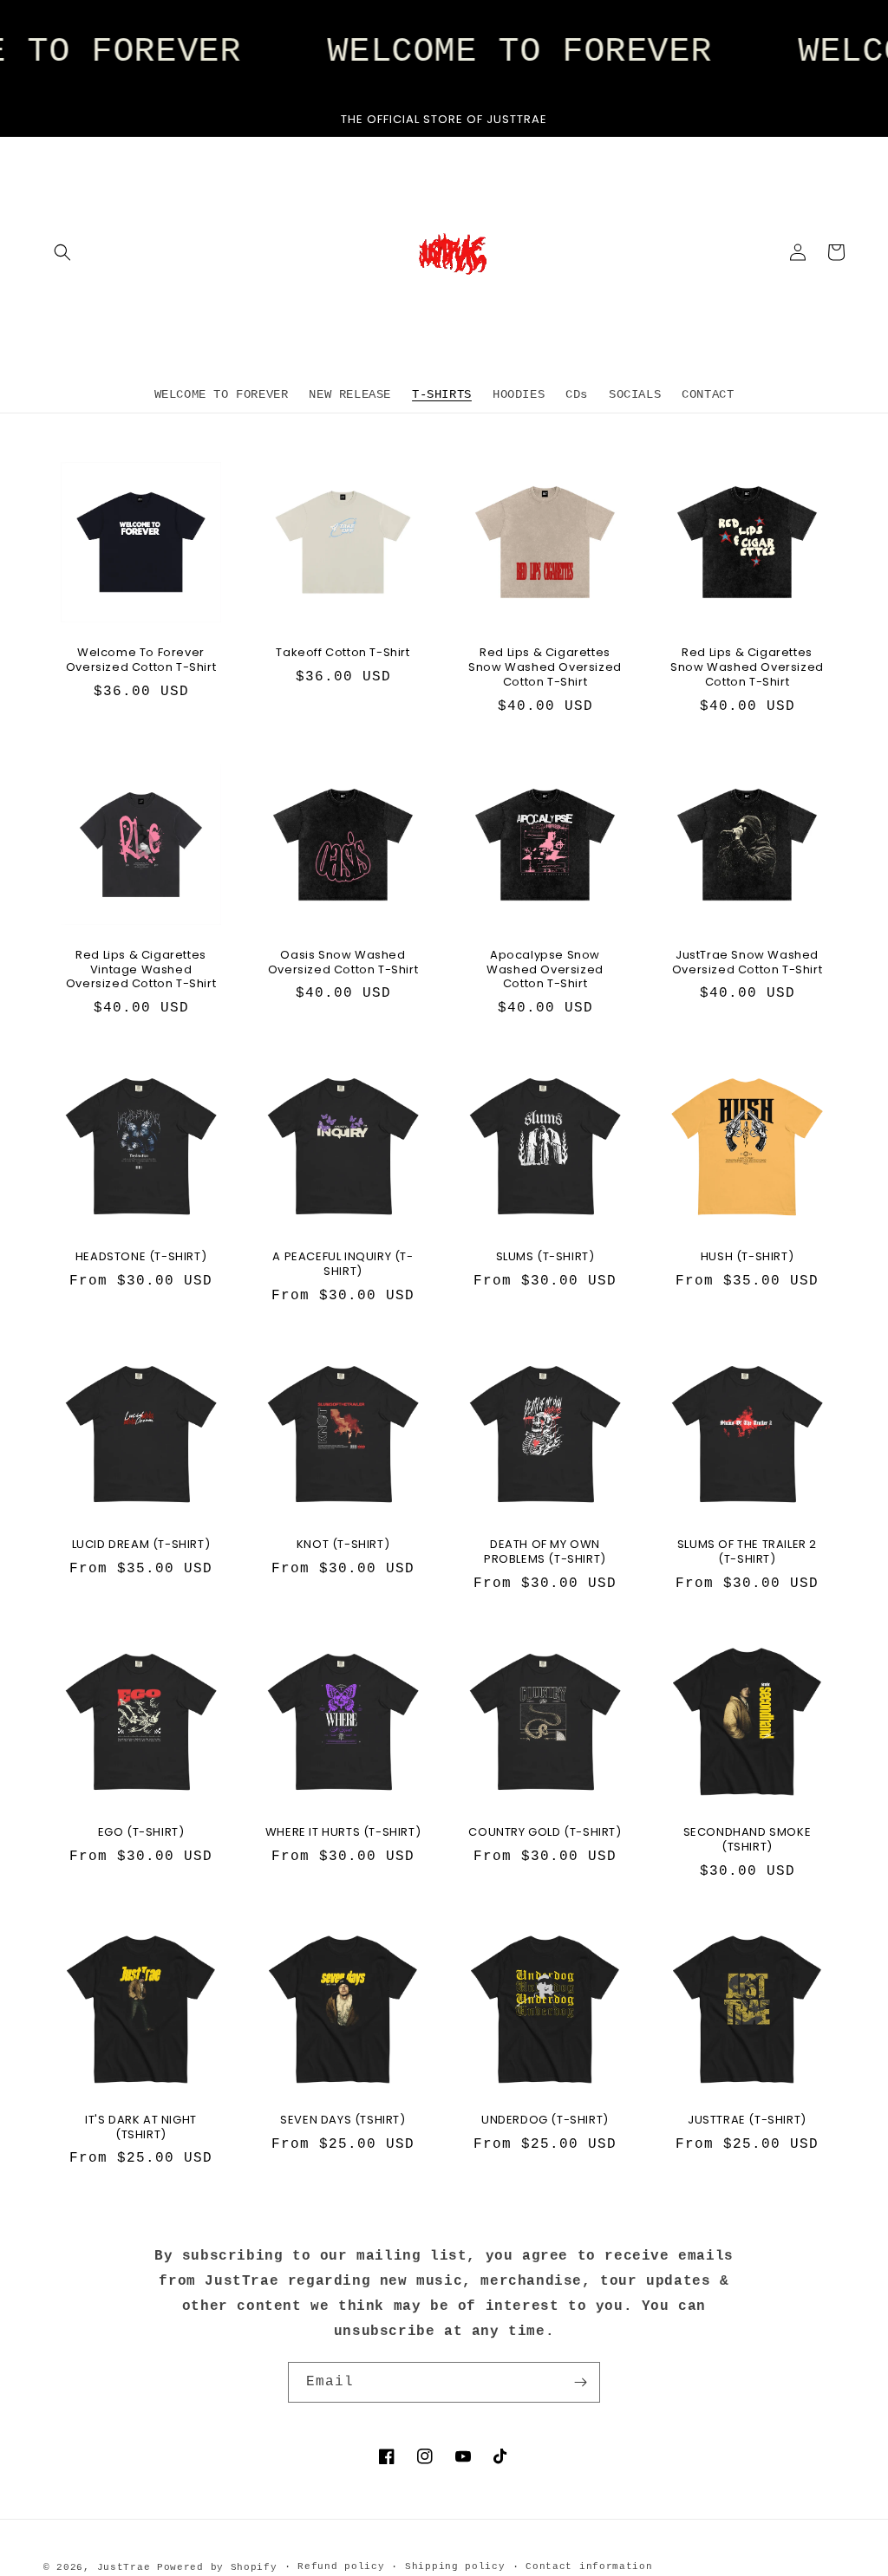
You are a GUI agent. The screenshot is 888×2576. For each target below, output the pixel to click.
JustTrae (124, 2567)
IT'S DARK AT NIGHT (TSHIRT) (141, 2128)
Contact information (589, 2566)
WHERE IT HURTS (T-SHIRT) (343, 1833)
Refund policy (341, 2566)
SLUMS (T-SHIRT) (545, 1257)
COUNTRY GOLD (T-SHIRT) (545, 1833)
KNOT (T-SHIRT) (343, 1545)
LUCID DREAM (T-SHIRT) (141, 1545)
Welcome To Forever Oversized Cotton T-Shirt (141, 660)
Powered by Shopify (217, 2567)
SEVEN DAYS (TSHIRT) (343, 2121)
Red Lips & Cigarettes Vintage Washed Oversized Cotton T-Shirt (141, 970)
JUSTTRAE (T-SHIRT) (747, 2121)
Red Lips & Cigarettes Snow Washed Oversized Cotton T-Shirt (545, 668)
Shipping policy (455, 2566)
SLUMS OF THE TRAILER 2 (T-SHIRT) (747, 1552)
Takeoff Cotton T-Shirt (343, 653)
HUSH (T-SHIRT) (747, 1257)
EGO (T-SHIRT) (141, 1833)
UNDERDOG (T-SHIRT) (545, 2121)
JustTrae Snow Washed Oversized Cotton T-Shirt (747, 963)
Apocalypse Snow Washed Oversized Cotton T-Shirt (545, 970)
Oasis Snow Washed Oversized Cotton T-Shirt (343, 963)
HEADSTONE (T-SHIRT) (141, 1257)
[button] (62, 252)
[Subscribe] (580, 2382)
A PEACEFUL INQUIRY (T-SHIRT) (343, 1265)
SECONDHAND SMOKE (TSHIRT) (748, 1840)
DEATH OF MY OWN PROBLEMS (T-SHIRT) (545, 1552)
